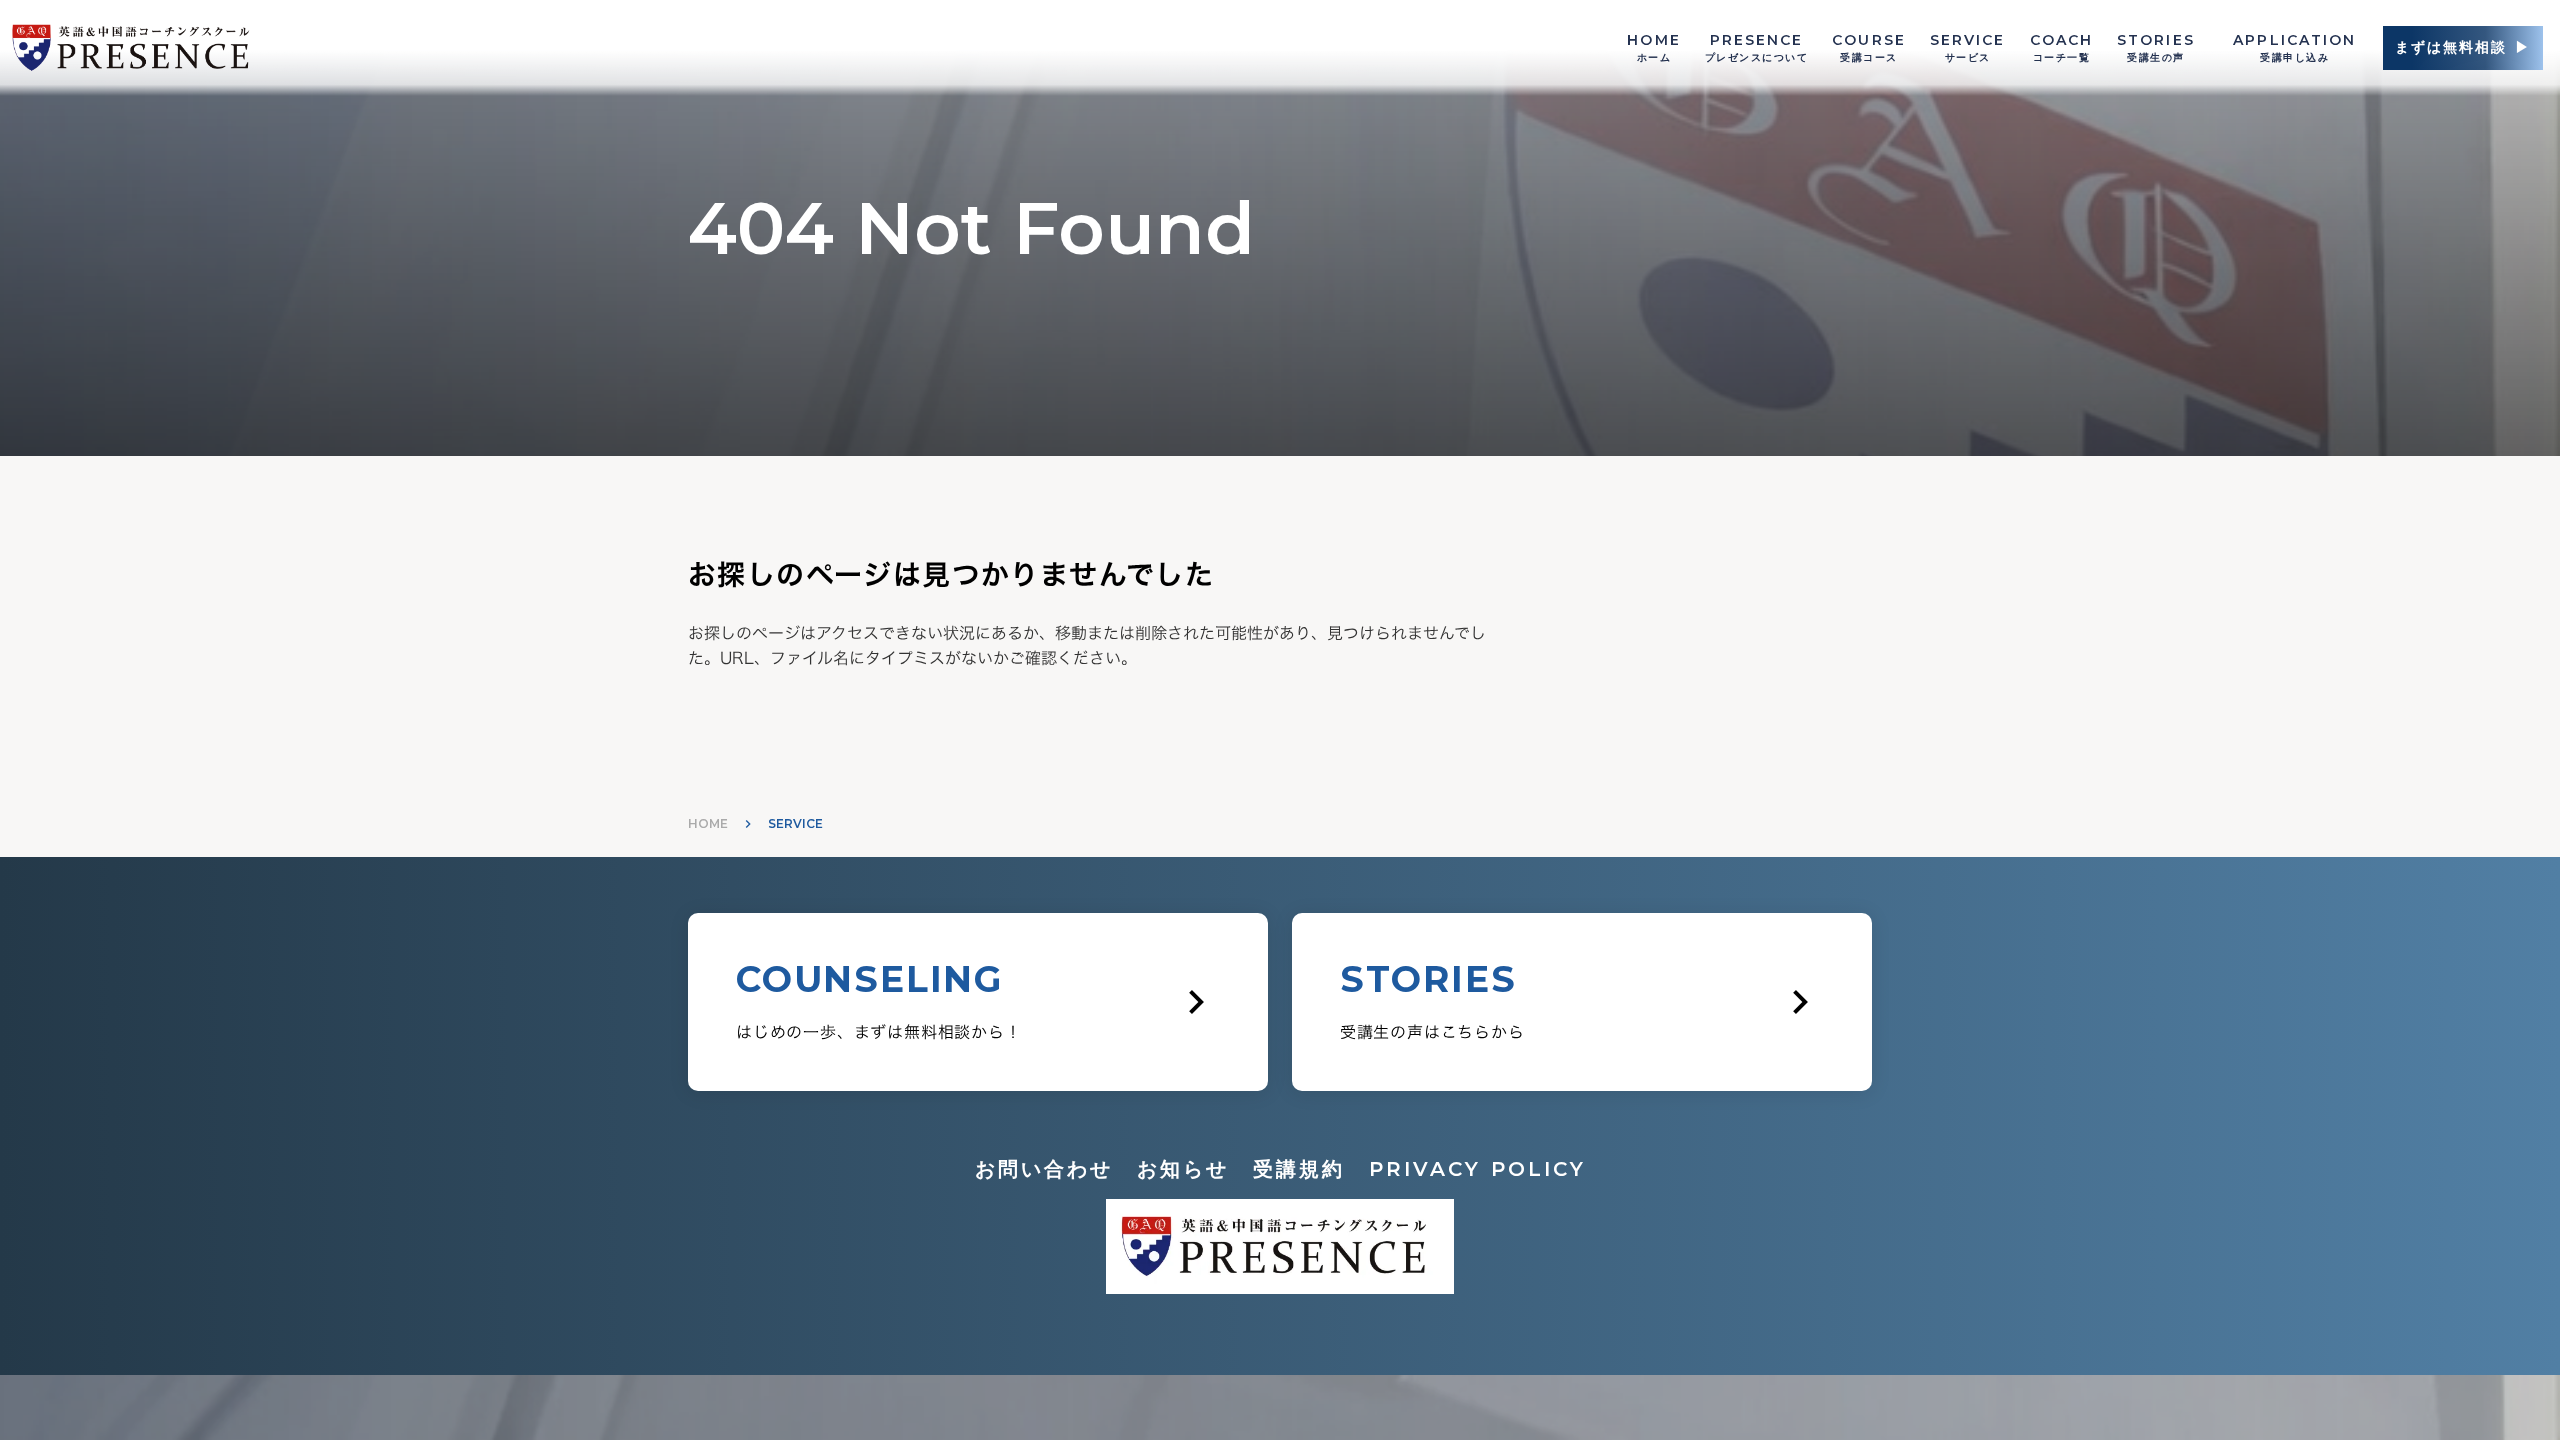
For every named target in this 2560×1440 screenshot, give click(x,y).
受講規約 (1299, 1169)
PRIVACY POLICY (1477, 1169)
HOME (708, 823)
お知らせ (1183, 1169)
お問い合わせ (1044, 1169)
